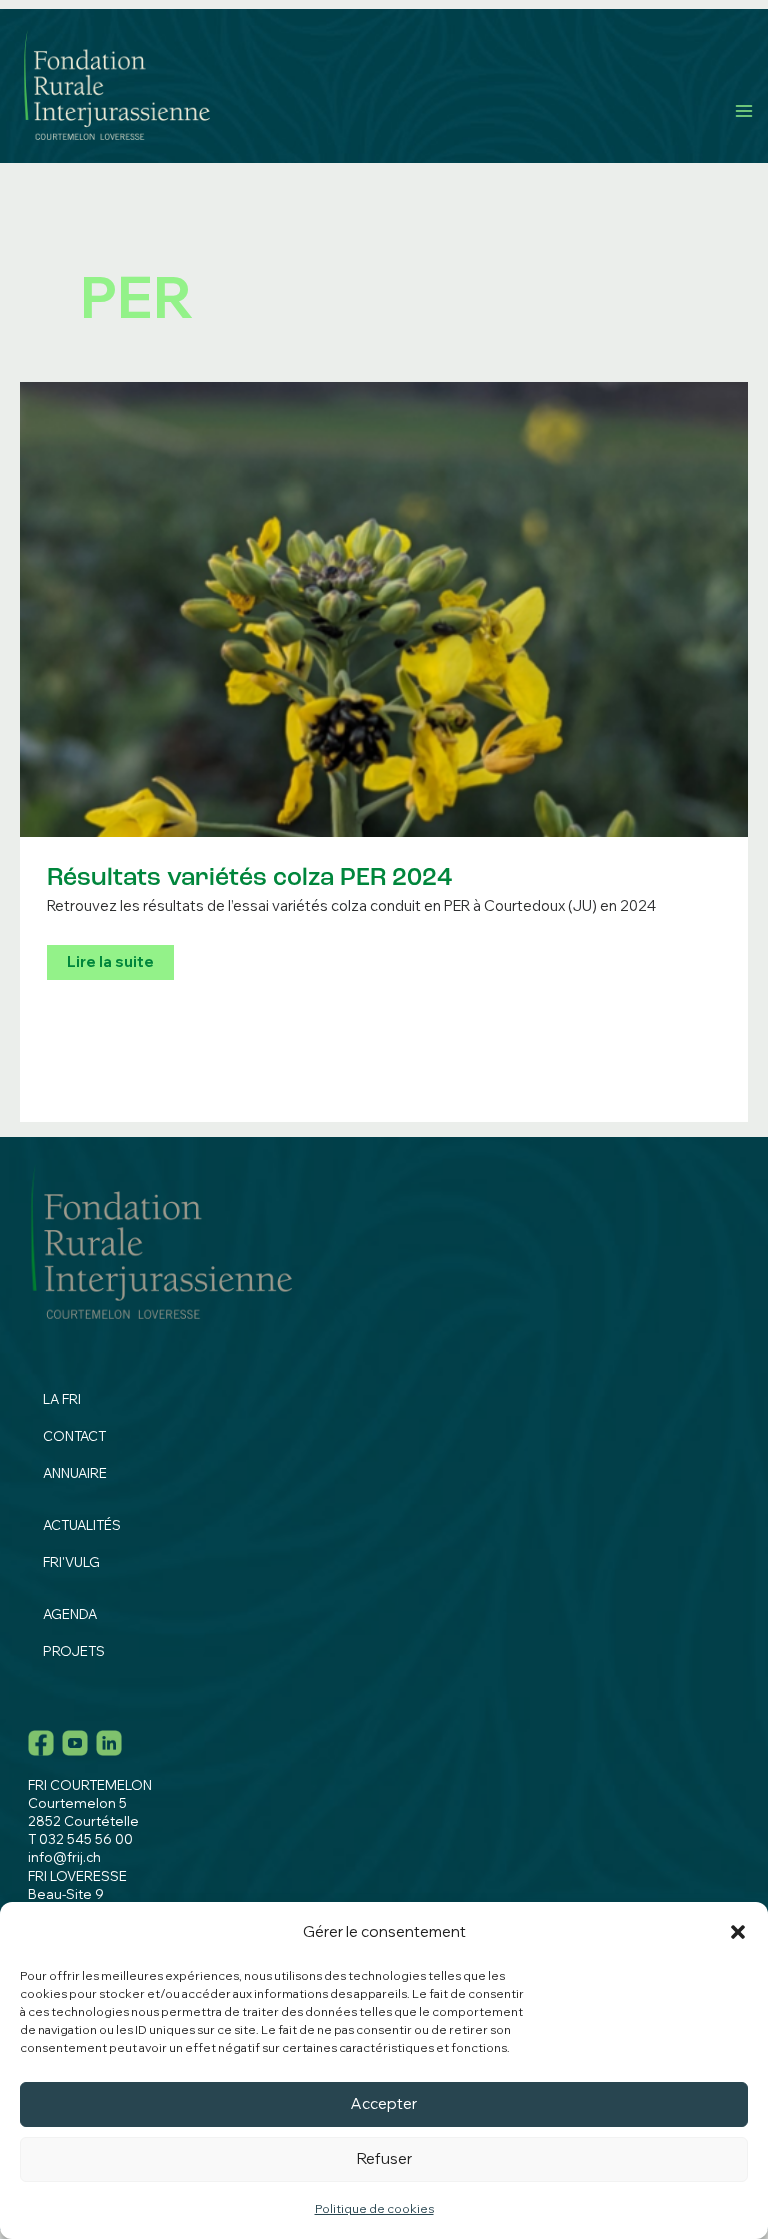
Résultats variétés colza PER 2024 (249, 878)
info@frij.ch (64, 1857)
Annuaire (75, 1473)
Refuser (384, 2158)
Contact (74, 1436)
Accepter (384, 2103)
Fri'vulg (71, 1562)
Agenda (70, 1614)
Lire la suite (110, 965)
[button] (738, 1932)
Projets (74, 1651)
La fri (62, 1399)
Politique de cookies (374, 2208)
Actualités (82, 1525)
